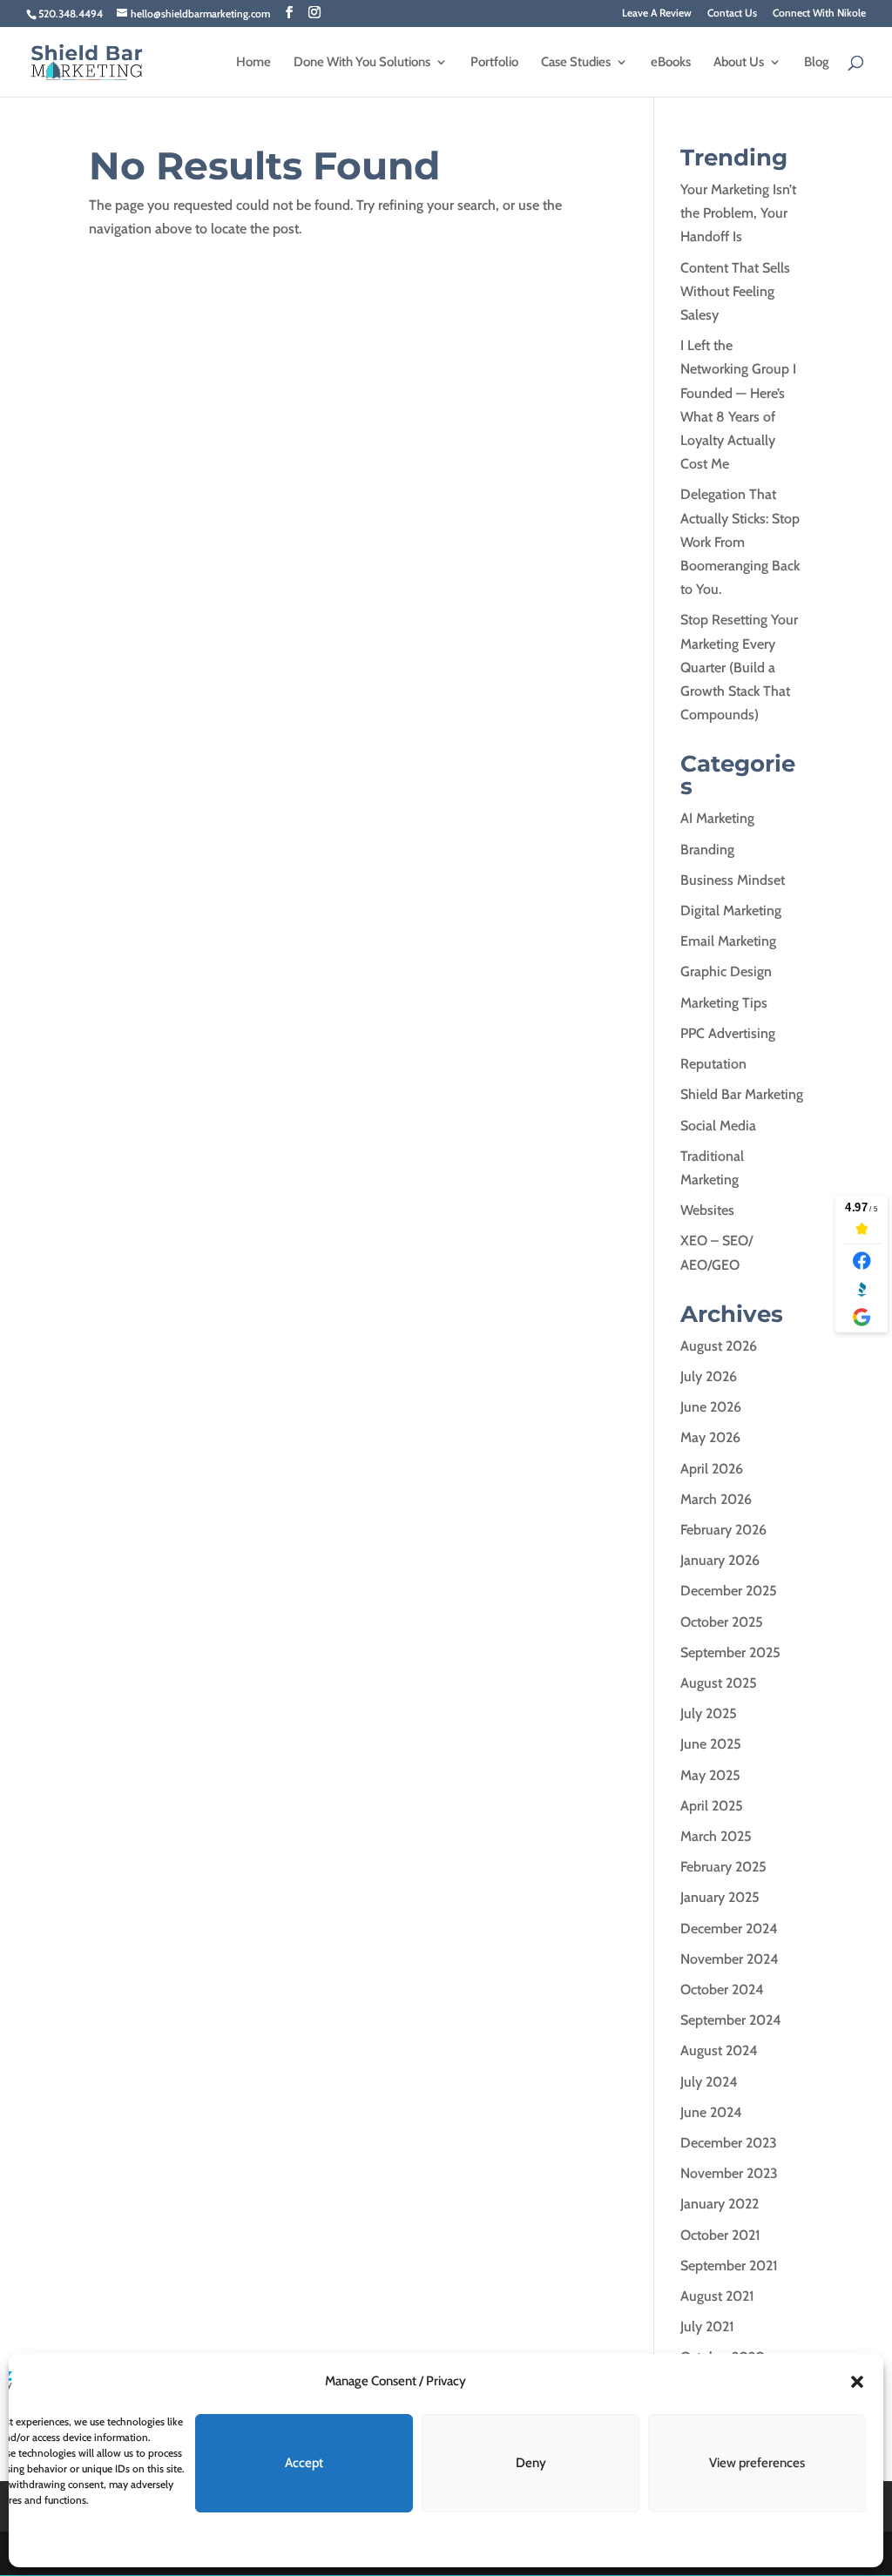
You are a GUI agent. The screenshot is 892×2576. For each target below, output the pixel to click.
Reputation (713, 1064)
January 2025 (720, 1897)
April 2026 (712, 1469)
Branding (707, 850)
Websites (707, 1210)
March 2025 (716, 1836)
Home (253, 63)
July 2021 (707, 2326)
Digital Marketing (731, 910)
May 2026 (710, 1437)
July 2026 (709, 1376)
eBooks (671, 63)
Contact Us (732, 13)
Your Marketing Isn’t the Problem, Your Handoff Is (738, 213)
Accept (304, 2463)
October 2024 (722, 1989)
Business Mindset (733, 880)
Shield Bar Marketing (742, 1094)
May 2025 (710, 1775)
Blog (817, 63)
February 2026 (723, 1530)
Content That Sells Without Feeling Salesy (735, 291)
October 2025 (722, 1622)
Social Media (718, 1126)
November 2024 (730, 1959)
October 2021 (720, 2235)
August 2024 (719, 2050)
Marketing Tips (724, 1003)
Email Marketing (728, 941)
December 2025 (729, 1591)
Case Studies (576, 63)
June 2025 (711, 1744)
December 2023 (729, 2143)
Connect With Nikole (819, 13)
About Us (739, 63)
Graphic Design (726, 971)
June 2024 (711, 2112)
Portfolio (494, 63)
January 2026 (720, 1560)
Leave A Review (657, 13)
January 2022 (720, 2204)
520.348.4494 (71, 13)
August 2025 (719, 1683)
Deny (531, 2463)
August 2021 (717, 2296)
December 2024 (729, 1929)
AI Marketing (717, 818)
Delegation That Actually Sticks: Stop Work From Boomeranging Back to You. (740, 542)
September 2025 (730, 1652)
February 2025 (723, 1867)
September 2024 (731, 2020)
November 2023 (729, 2173)
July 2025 (709, 1713)
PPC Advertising (728, 1033)
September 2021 (729, 2266)
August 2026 (719, 1346)
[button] (857, 2382)
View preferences (757, 2463)
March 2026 (716, 1499)
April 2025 (712, 1806)
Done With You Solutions (362, 63)
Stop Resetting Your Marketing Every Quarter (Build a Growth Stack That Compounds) (739, 667)
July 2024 (709, 2082)
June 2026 (711, 1407)
